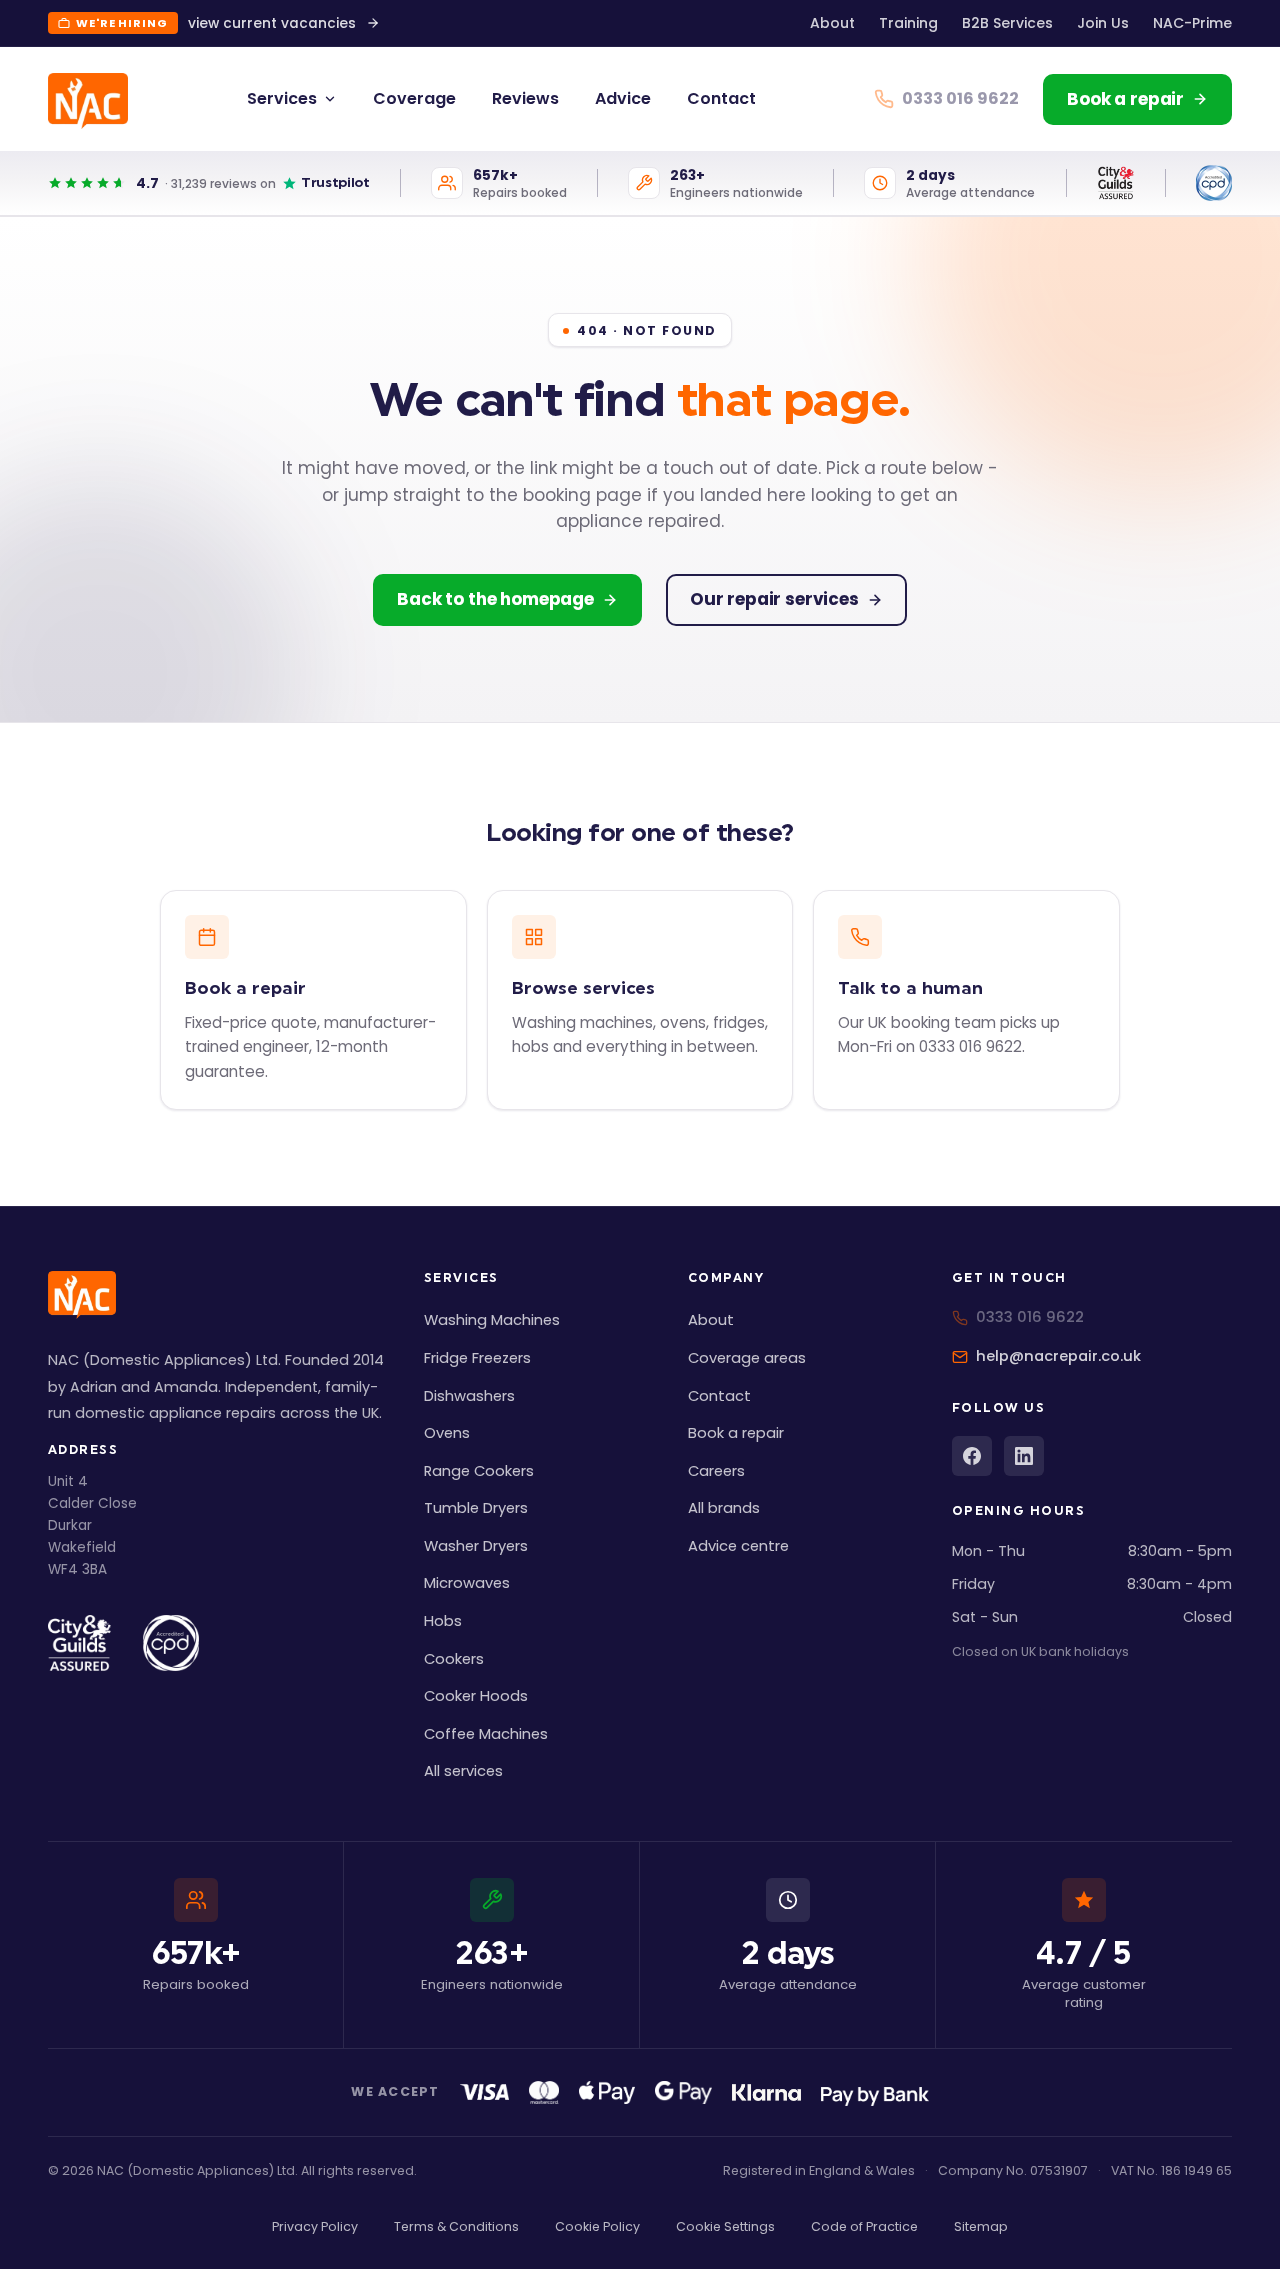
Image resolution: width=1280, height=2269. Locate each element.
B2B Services (1007, 23)
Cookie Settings (725, 2226)
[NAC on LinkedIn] (1024, 1456)
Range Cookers (479, 1471)
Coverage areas (747, 1358)
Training (908, 23)
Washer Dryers (476, 1546)
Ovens (447, 1433)
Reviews (525, 98)
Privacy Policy (315, 2226)
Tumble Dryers (476, 1508)
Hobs (443, 1621)
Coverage (414, 98)
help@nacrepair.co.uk (1058, 1356)
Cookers (454, 1659)
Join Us (1103, 23)
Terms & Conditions (456, 2226)
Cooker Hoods (476, 1696)
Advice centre (738, 1546)
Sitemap (981, 2226)
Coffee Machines (486, 1734)
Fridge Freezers (477, 1358)
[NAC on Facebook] (972, 1456)
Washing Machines (492, 1320)
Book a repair (736, 1433)
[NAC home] (88, 101)
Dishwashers (469, 1396)
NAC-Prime (1192, 23)
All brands (724, 1508)
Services (282, 98)
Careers (716, 1471)
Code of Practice (864, 2226)
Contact (721, 98)
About (832, 23)
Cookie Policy (597, 2226)
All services (463, 1771)
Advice (623, 98)
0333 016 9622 (1030, 1317)
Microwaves (467, 1583)
